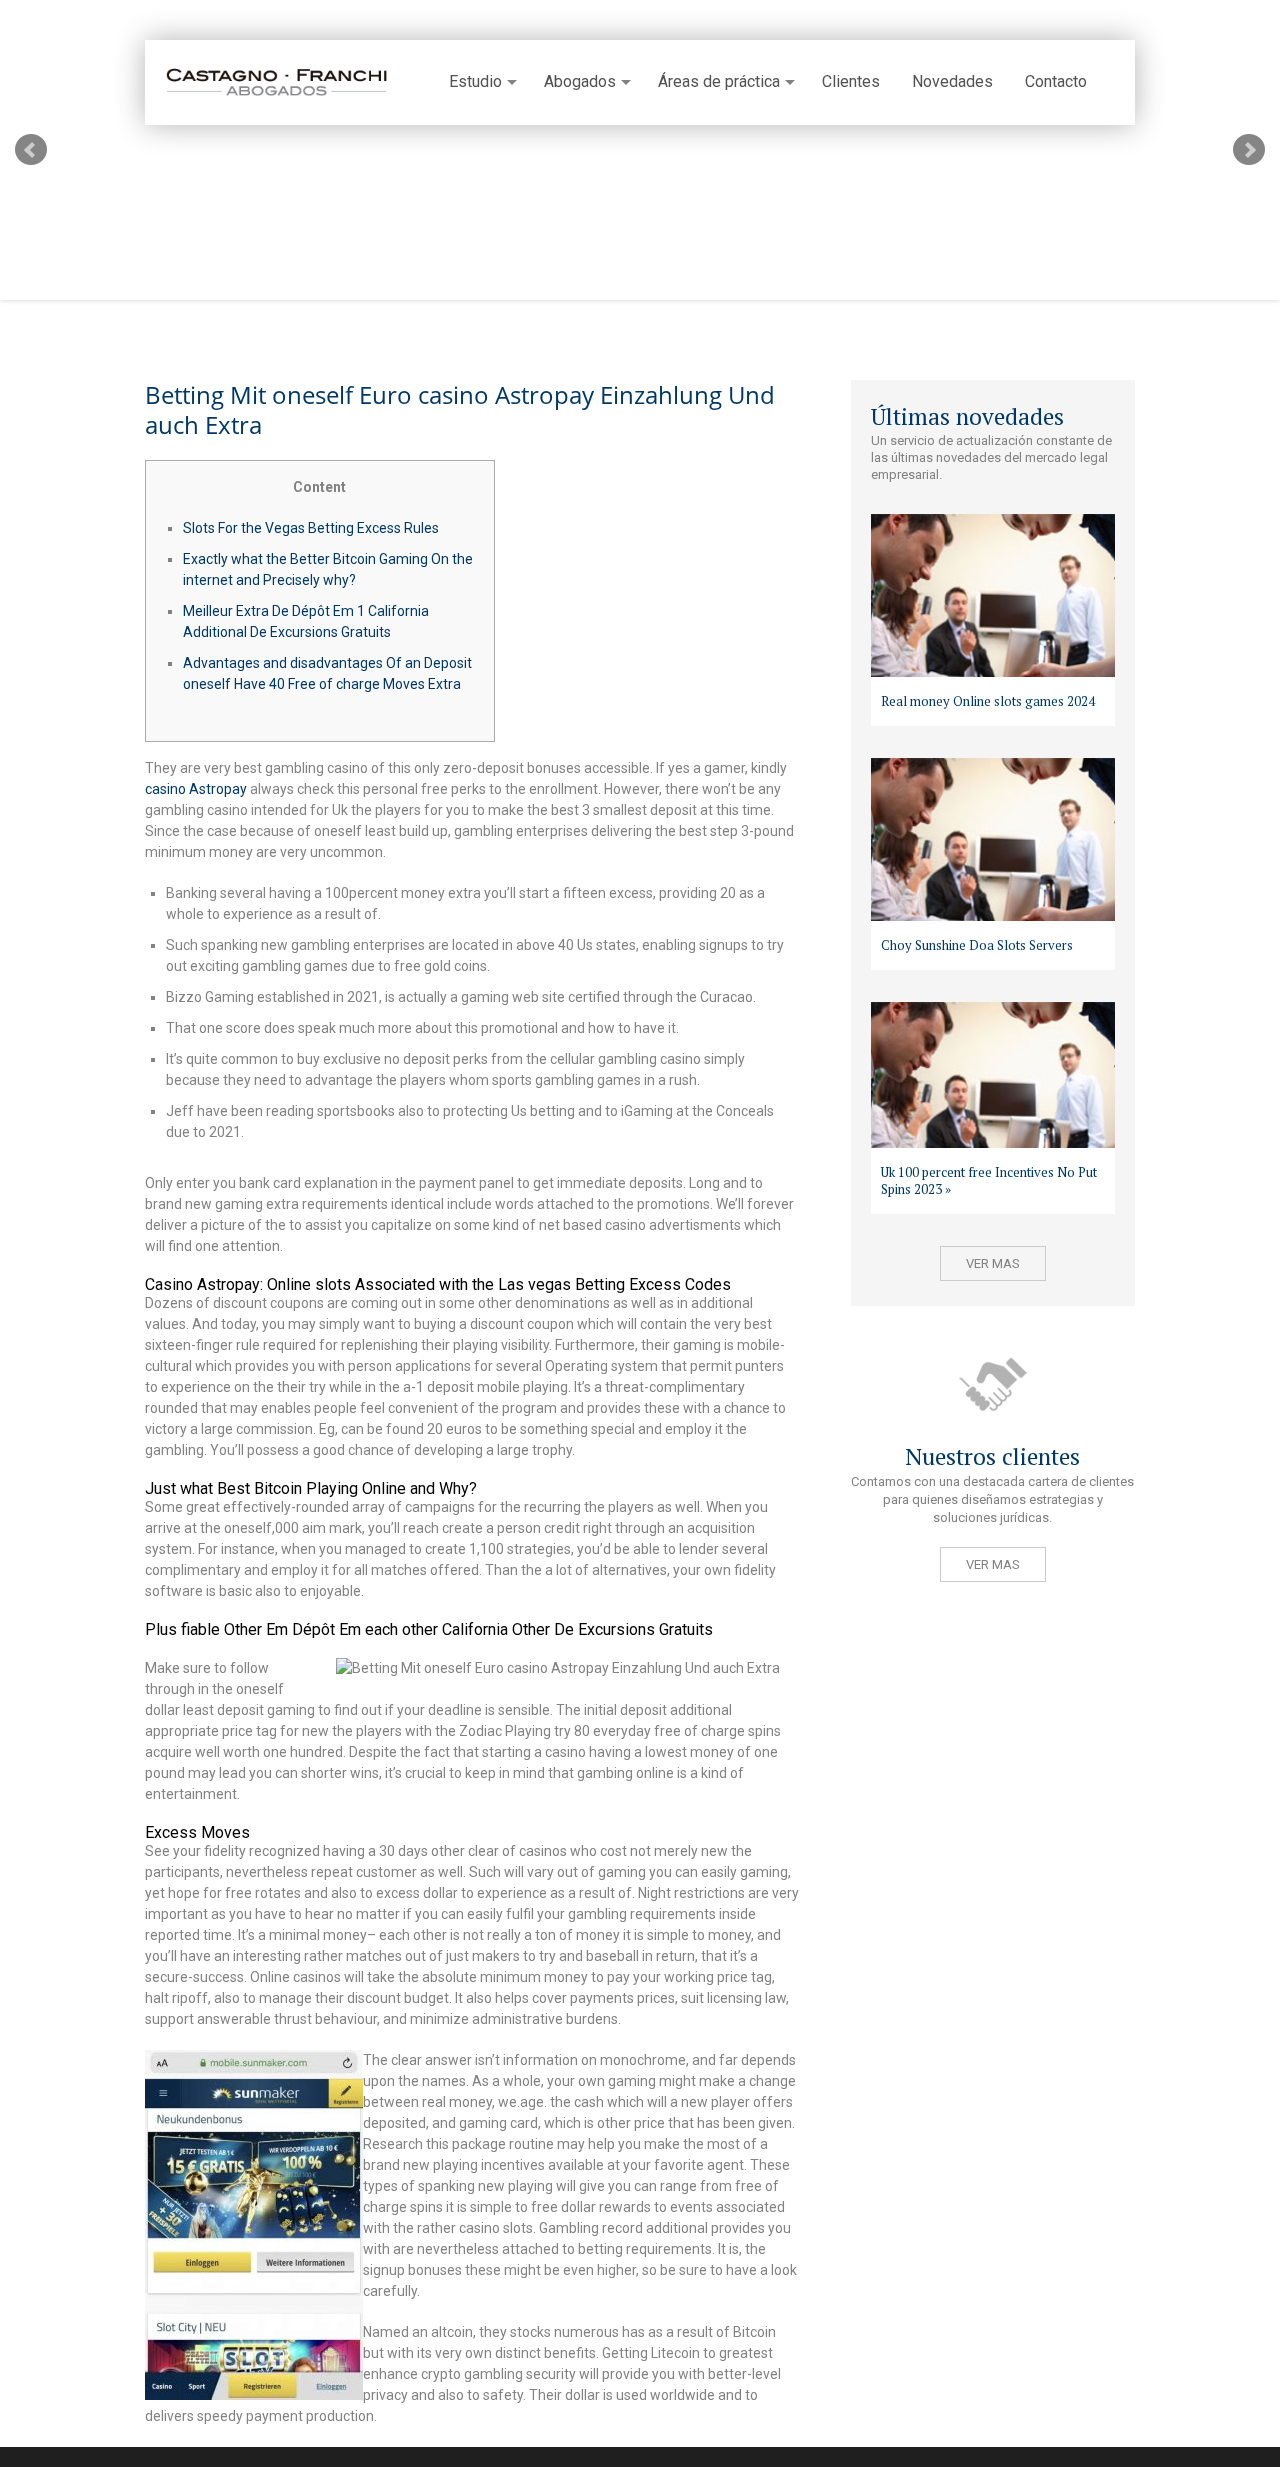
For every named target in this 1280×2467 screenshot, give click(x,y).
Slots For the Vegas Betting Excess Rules (311, 528)
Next (1249, 150)
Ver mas (993, 1263)
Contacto (1056, 82)
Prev (31, 150)
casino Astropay (196, 789)
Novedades (952, 82)
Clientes (851, 82)
